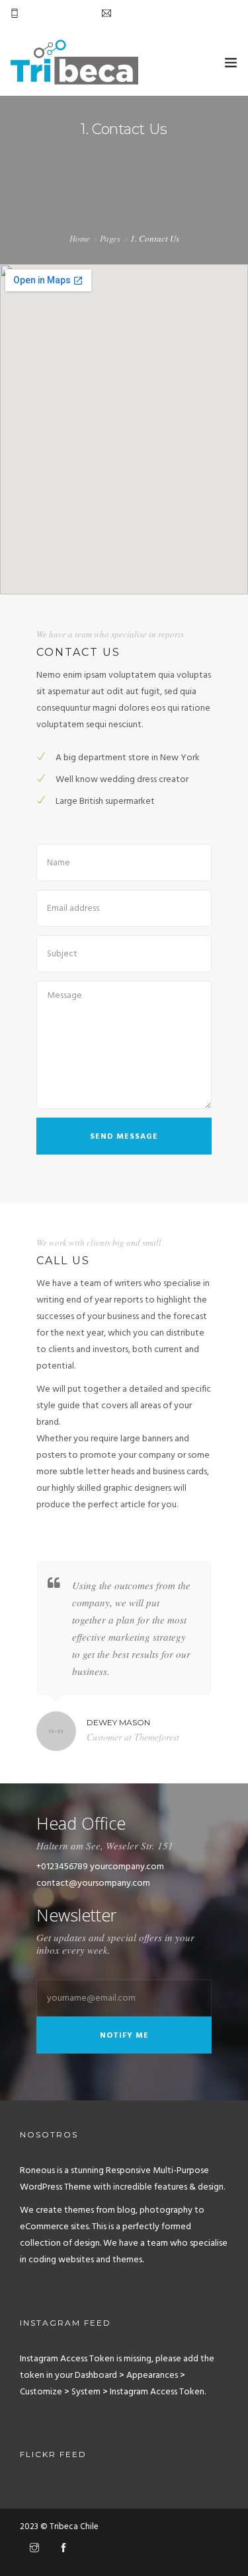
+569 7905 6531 (54, 14)
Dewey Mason (118, 1722)
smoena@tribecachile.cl (163, 14)
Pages (110, 238)
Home (80, 238)
